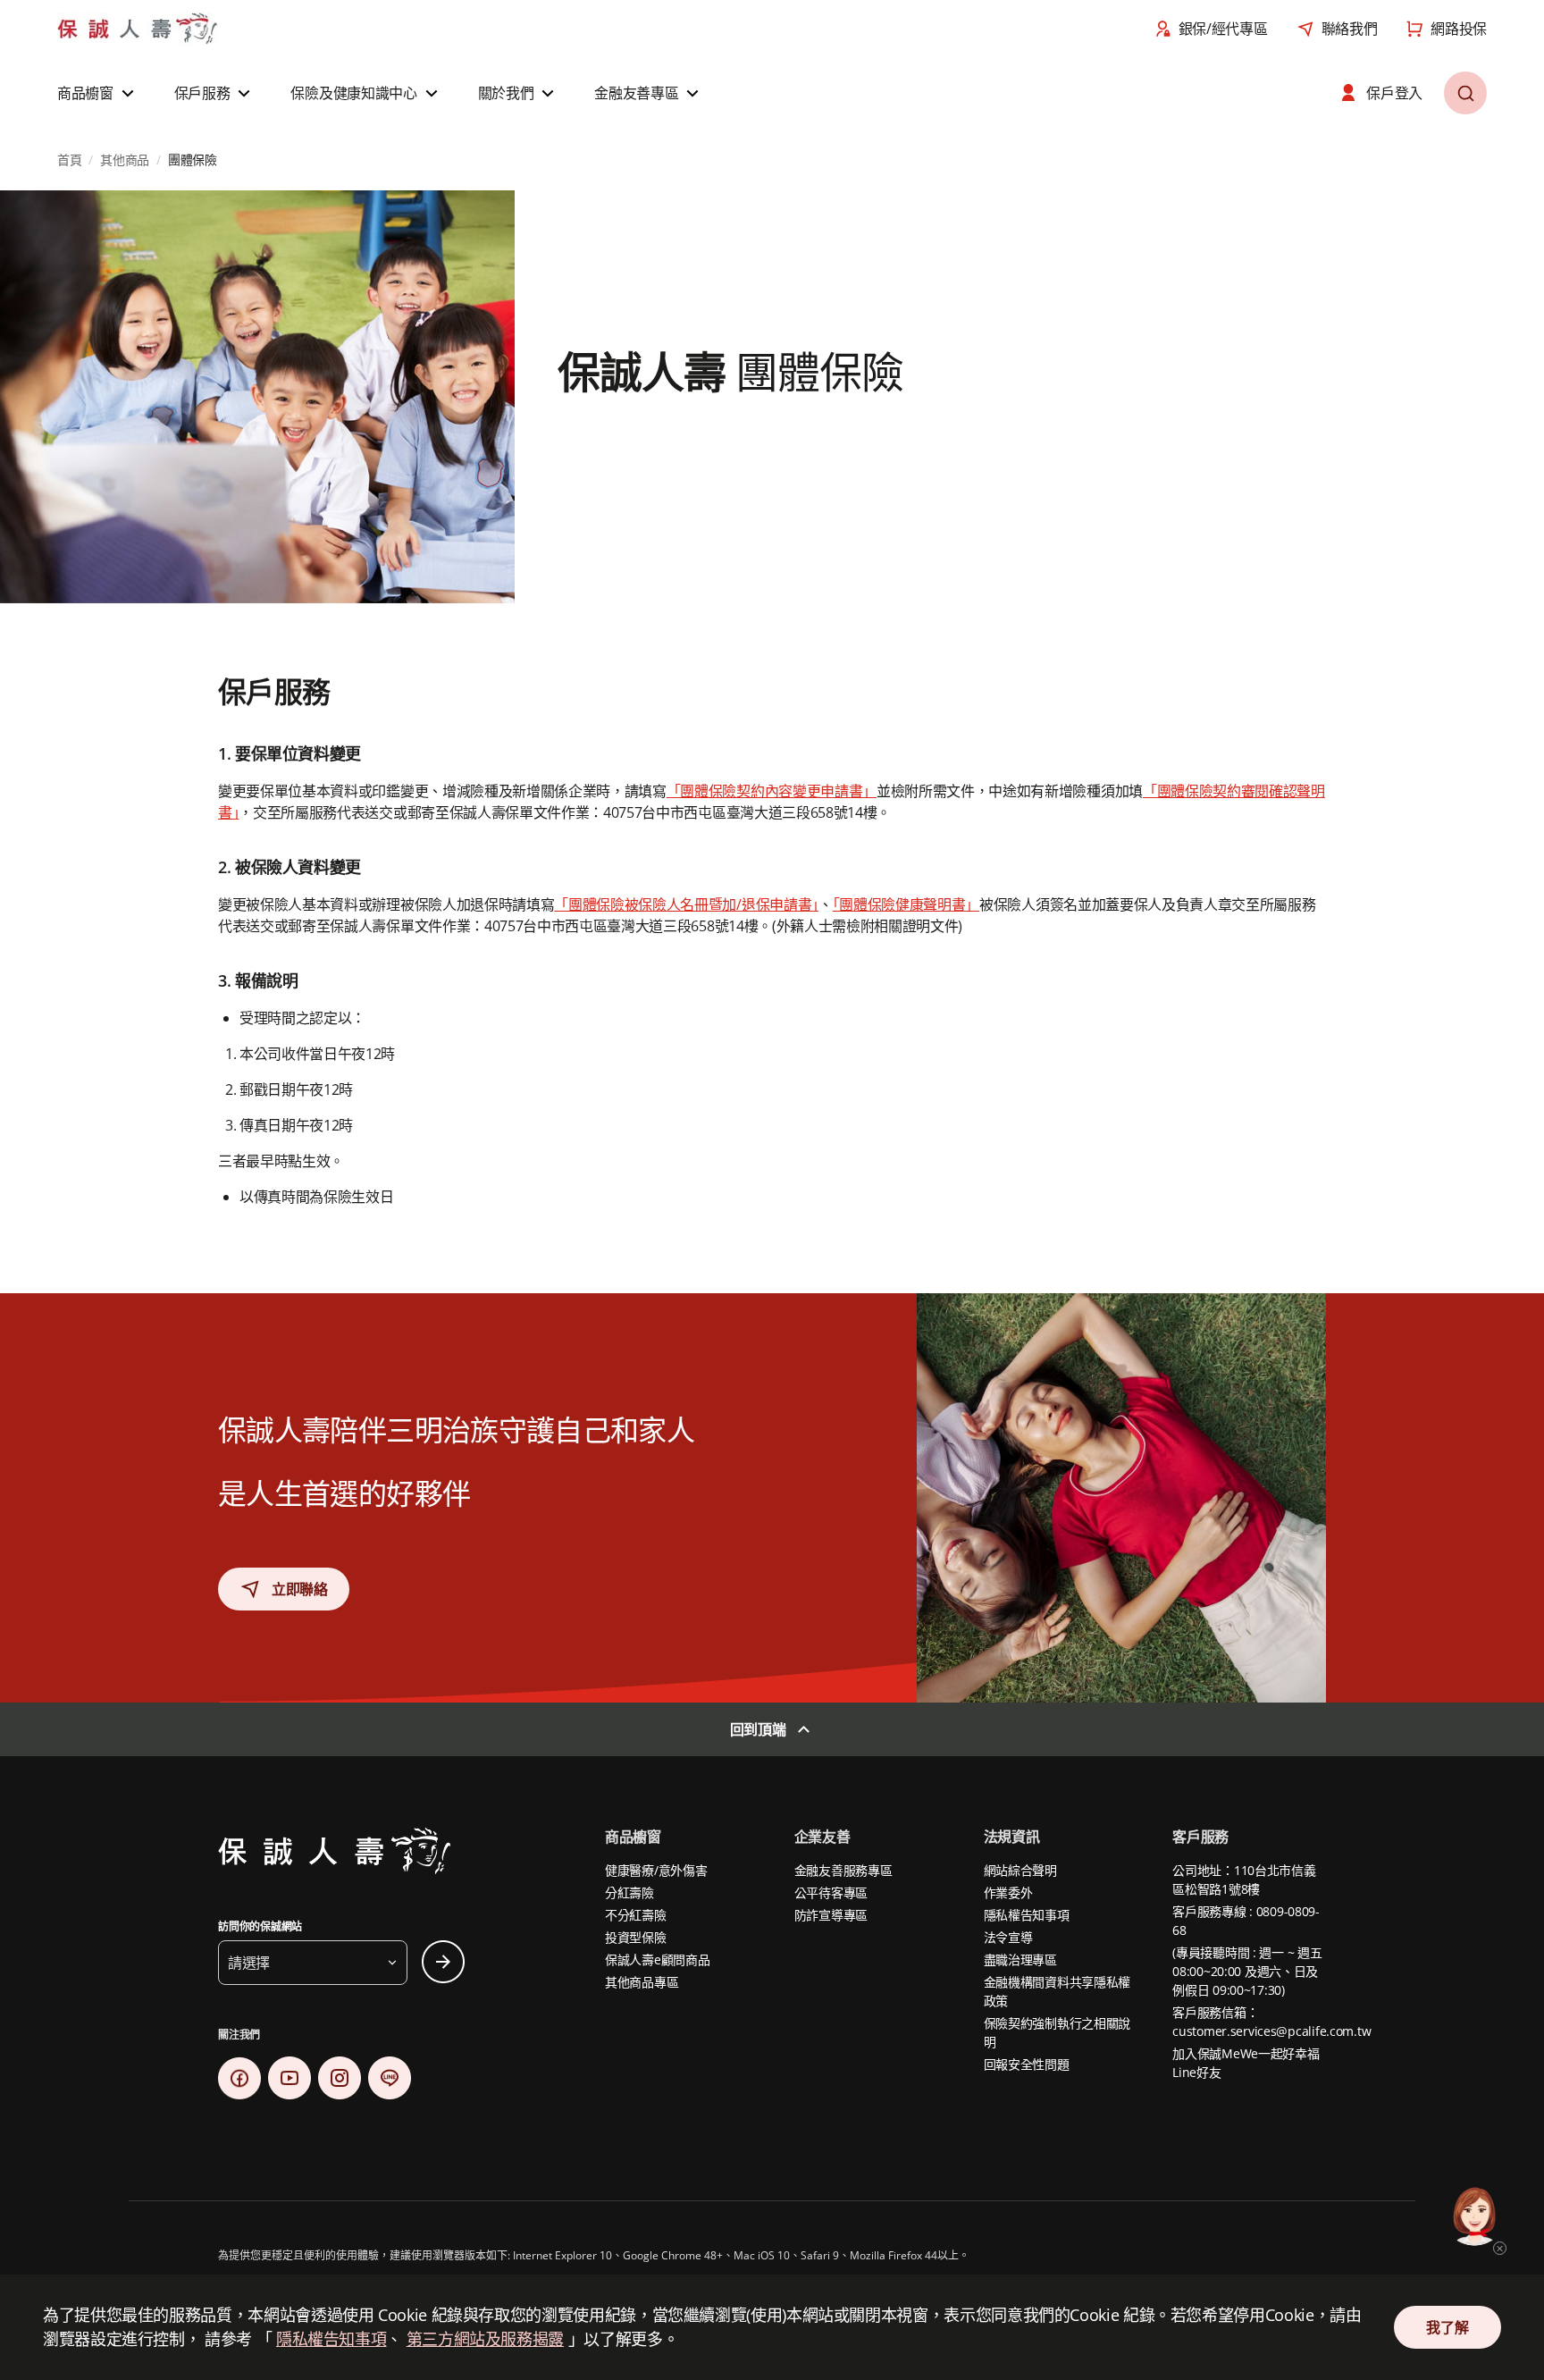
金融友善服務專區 (843, 1870)
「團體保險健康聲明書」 (906, 904)
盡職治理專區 (1020, 1960)
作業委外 (1008, 1892)
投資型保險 (636, 1937)
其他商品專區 (642, 1982)
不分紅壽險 (636, 1915)
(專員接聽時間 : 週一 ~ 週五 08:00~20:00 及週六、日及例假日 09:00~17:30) (1247, 1971)
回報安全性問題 (1027, 2064)
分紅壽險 (629, 1892)
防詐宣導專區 (831, 1915)
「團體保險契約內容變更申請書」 (772, 791)
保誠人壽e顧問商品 (657, 1960)
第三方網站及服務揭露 (485, 2339)
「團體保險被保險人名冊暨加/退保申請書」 (686, 904)
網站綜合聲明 (1020, 1870)
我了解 (1447, 2327)
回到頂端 (758, 1729)
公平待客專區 (831, 1892)
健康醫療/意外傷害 (656, 1870)
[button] (98, 93)
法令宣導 (1008, 1937)
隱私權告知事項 (1027, 1915)
